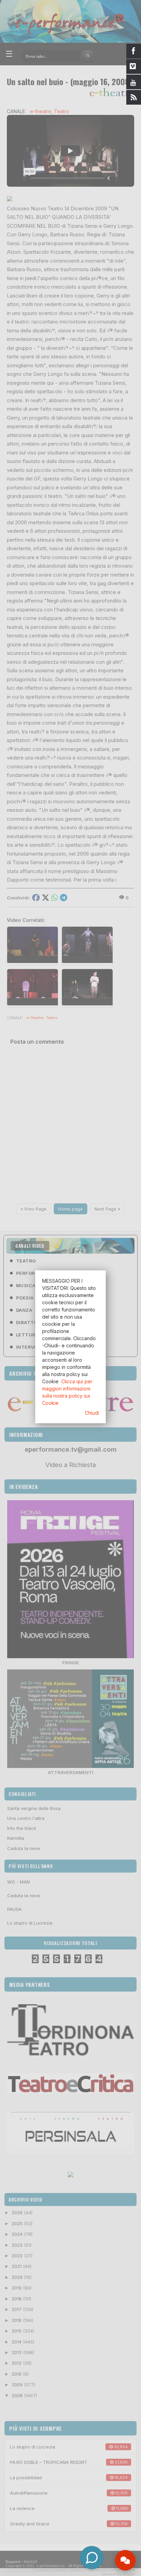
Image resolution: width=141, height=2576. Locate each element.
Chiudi (92, 1413)
